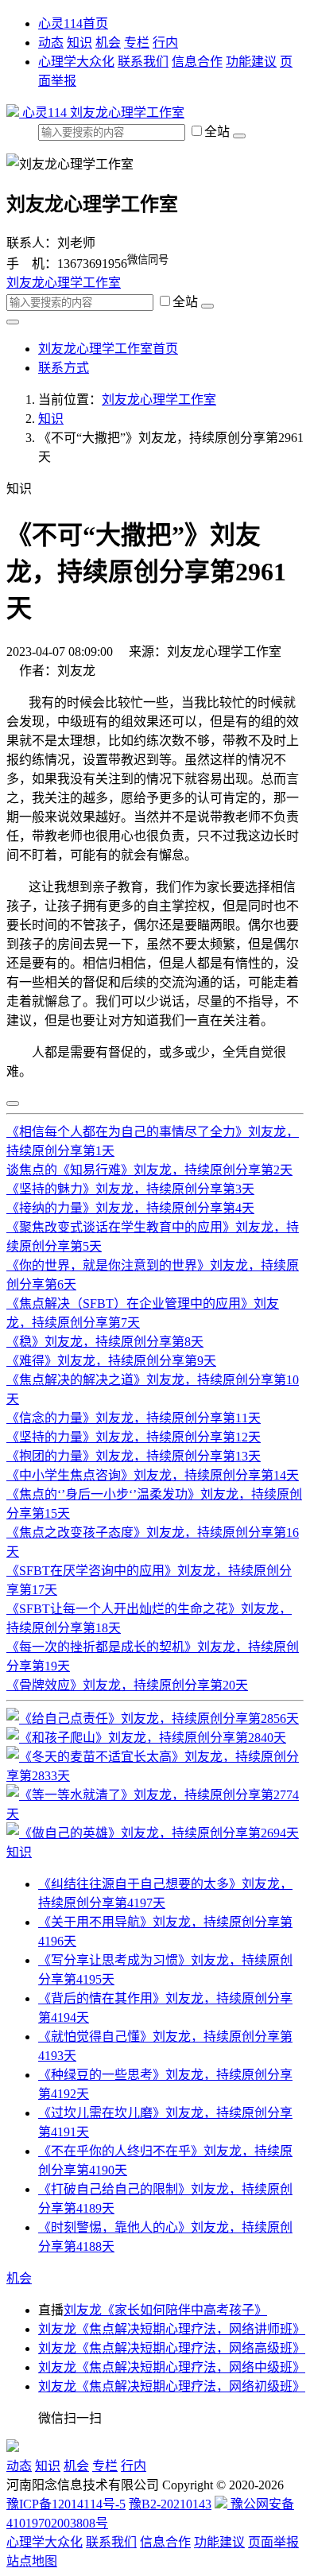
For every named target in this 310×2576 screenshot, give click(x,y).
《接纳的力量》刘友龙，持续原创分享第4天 (130, 1208)
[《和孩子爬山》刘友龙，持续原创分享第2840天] (146, 1738)
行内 (165, 43)
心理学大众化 (76, 62)
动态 (51, 43)
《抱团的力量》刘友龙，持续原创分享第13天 (134, 1456)
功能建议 (251, 62)
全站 (219, 132)
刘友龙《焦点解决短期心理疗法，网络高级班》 (172, 2348)
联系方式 (64, 368)
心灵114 (45, 113)
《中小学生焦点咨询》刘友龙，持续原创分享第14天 (153, 1475)
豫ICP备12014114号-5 (66, 2504)
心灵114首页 (73, 23)
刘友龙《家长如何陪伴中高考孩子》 (165, 2310)
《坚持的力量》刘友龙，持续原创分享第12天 (134, 1437)
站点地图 (32, 2561)
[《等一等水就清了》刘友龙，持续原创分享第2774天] (155, 1814)
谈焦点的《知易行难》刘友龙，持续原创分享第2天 (149, 1170)
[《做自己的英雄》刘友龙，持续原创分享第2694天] (153, 1833)
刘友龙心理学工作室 (127, 113)
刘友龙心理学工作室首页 (108, 349)
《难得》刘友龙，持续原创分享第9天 (111, 1361)
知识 (79, 43)
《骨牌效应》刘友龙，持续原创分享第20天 (127, 1685)
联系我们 (143, 62)
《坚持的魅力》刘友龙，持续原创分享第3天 (130, 1189)
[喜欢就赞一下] (13, 1104)
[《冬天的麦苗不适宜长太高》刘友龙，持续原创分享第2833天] (155, 1776)
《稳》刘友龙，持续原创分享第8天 (105, 1342)
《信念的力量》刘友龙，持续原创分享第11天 (134, 1418)
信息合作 (197, 62)
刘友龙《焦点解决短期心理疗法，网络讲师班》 (172, 2329)
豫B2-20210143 (170, 2504)
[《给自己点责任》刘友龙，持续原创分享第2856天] (153, 1719)
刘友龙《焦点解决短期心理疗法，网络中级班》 (172, 2367)
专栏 (137, 43)
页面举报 (273, 2542)
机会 (108, 43)
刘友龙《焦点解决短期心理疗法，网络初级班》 (172, 2386)
